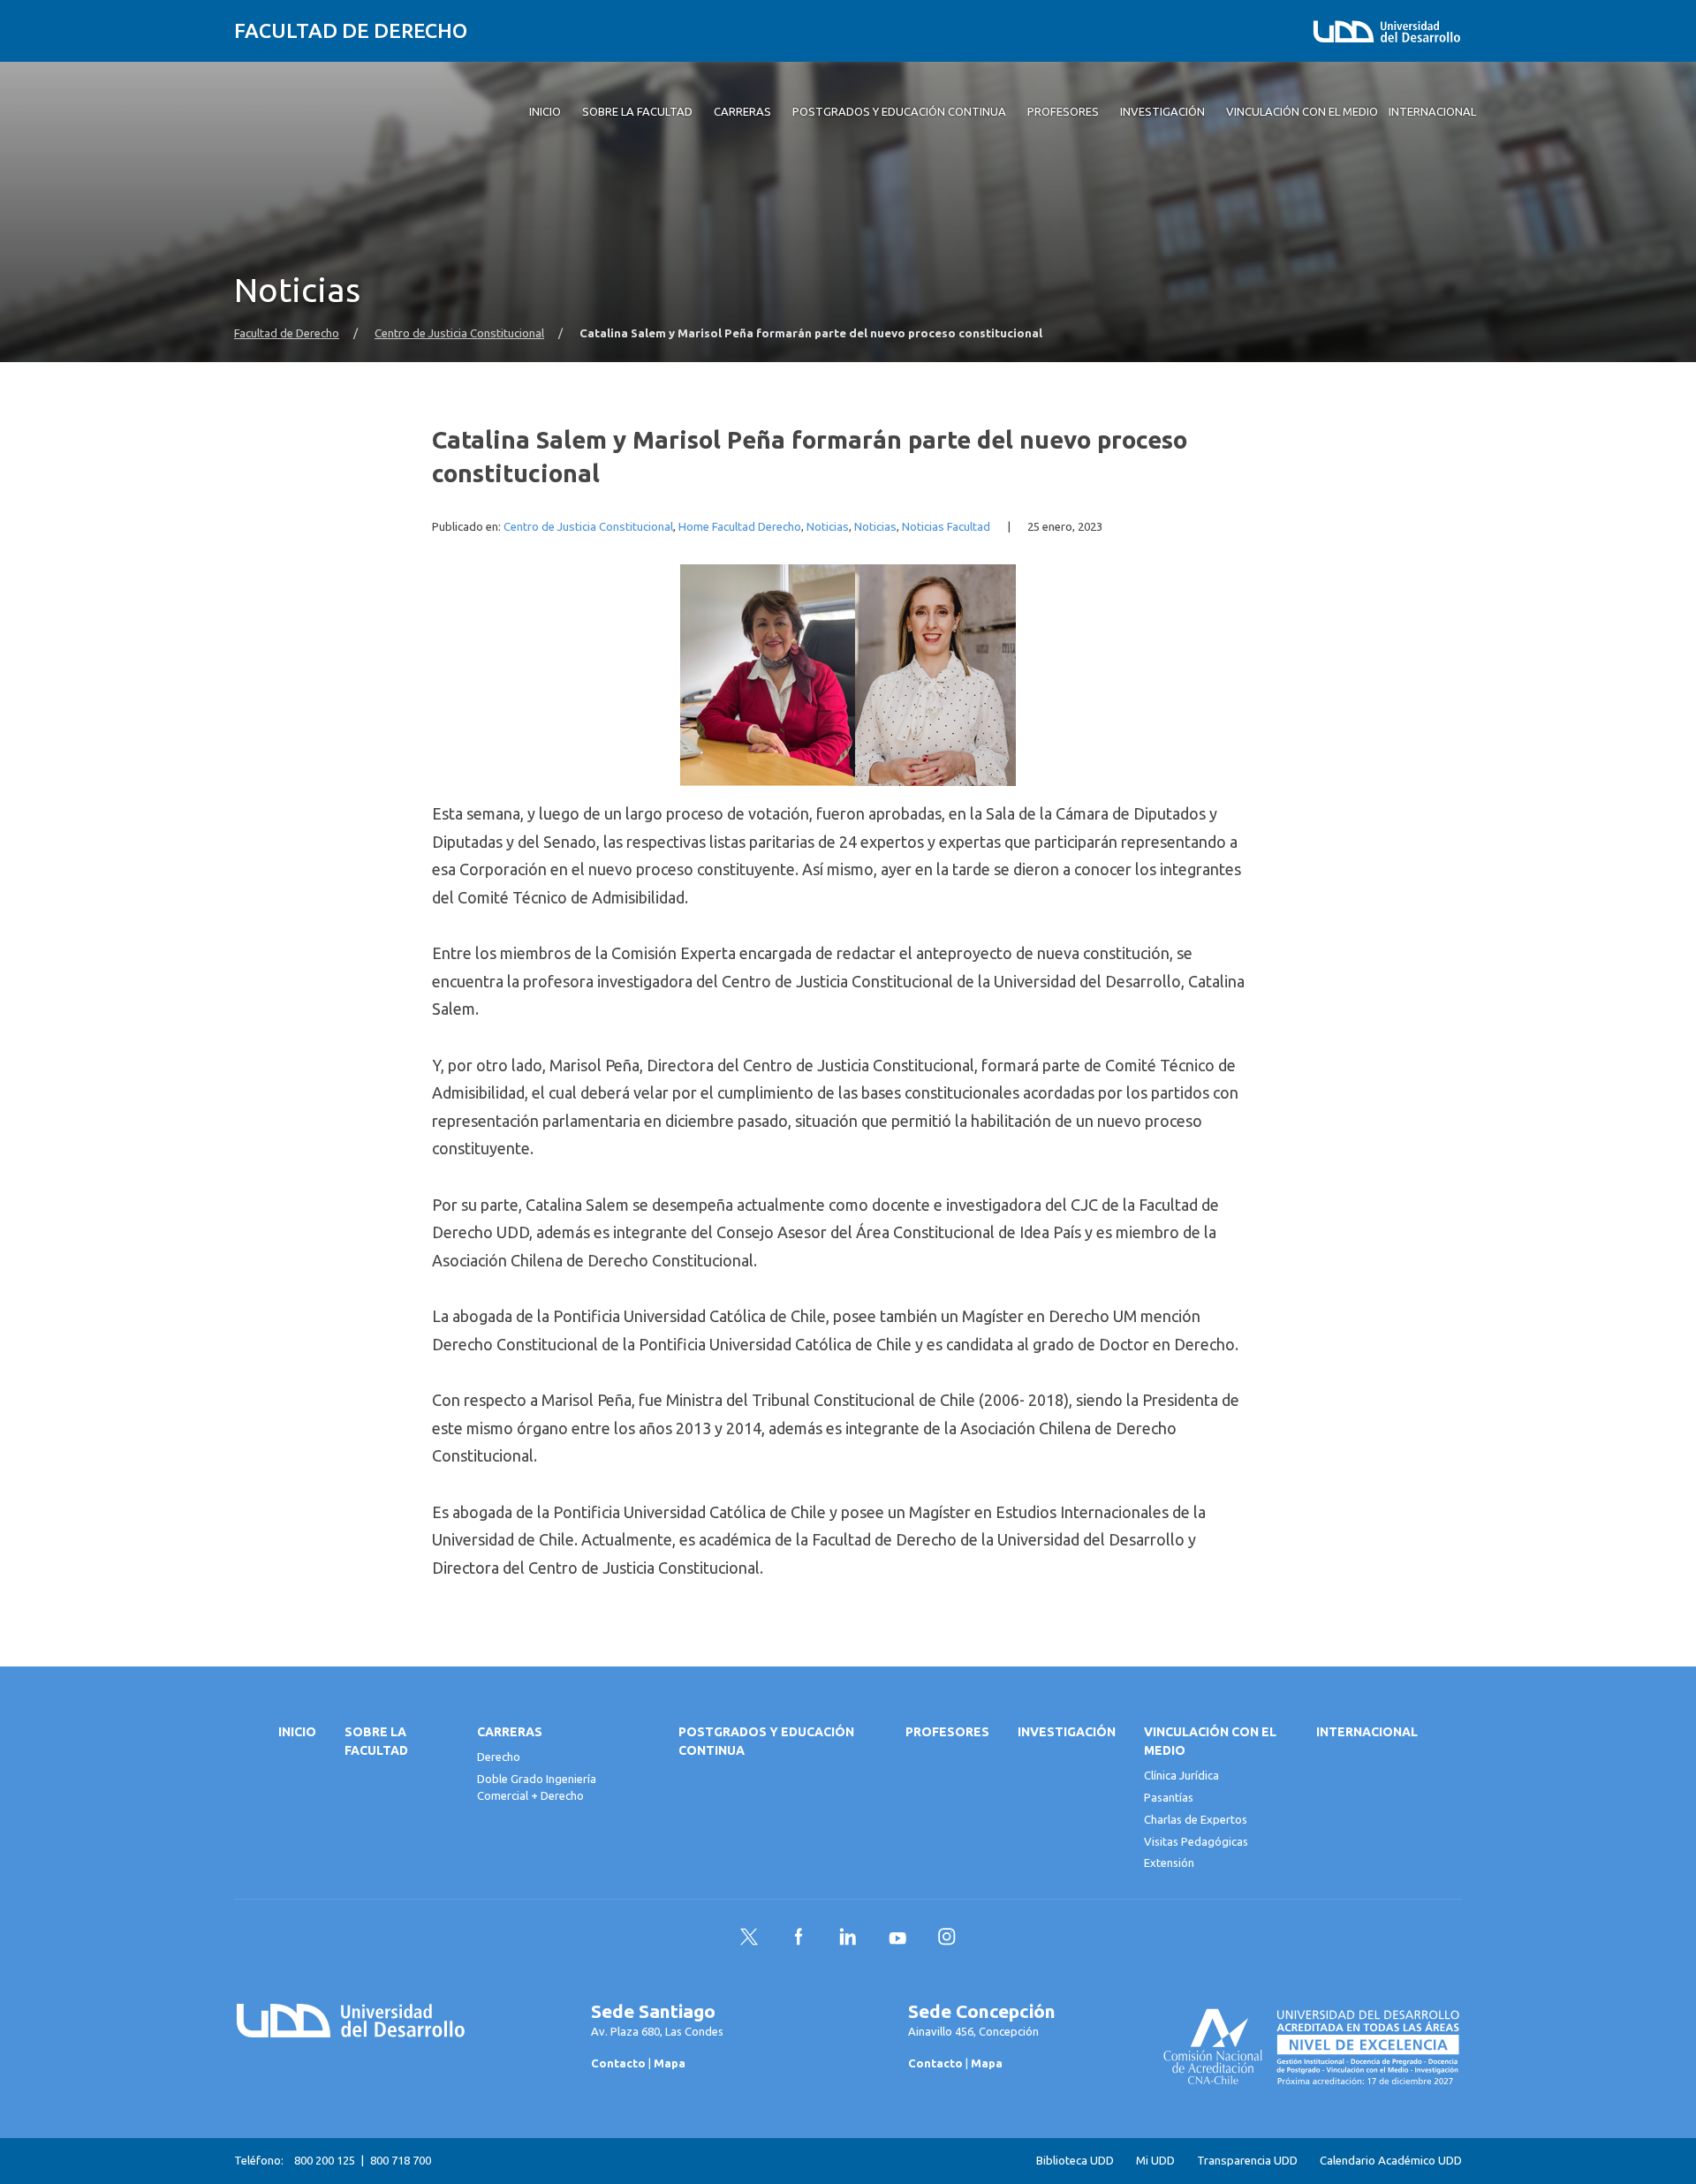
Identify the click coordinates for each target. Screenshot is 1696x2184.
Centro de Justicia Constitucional (459, 333)
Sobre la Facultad (376, 1741)
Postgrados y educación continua (766, 1741)
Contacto (618, 2063)
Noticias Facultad (946, 527)
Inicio (297, 1732)
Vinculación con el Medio (1210, 1741)
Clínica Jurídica (1181, 1775)
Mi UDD (1155, 2161)
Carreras (510, 1732)
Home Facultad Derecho (740, 527)
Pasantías (1169, 1797)
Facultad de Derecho (351, 30)
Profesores (947, 1732)
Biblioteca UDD (1075, 2161)
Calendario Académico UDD (1391, 2161)
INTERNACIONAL (1367, 1732)
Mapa (670, 2063)
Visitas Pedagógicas (1196, 1841)
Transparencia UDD (1247, 2161)
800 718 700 (401, 2160)
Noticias (828, 527)
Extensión (1169, 1863)
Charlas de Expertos (1196, 1819)
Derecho (499, 1757)
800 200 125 (325, 2160)
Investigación (1067, 1732)
